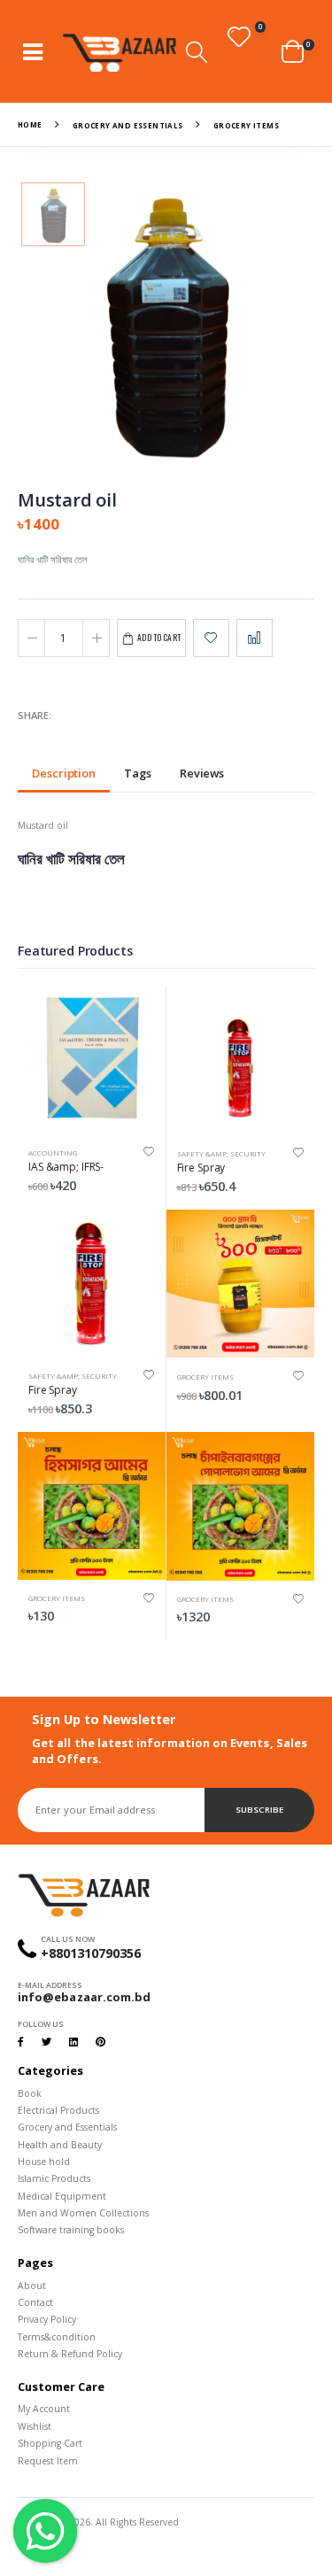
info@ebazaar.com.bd (84, 1997)
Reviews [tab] (202, 774)
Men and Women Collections (83, 2213)
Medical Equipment (62, 2196)
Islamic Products (54, 2178)
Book (30, 2093)
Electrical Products (58, 2110)
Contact (35, 2302)
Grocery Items (205, 1377)
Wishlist (35, 2426)
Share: (35, 716)
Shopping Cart (50, 2443)
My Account (44, 2409)
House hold (44, 2162)
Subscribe (259, 1810)
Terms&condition (57, 2337)
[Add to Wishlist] (211, 638)
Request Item (48, 2461)
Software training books (71, 2230)
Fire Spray (201, 1168)
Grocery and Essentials (128, 124)
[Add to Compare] (255, 638)
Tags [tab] (138, 774)
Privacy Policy (47, 2319)
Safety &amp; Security (221, 1153)
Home (30, 124)
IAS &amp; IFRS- (66, 1167)
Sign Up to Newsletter (104, 1719)
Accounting (53, 1153)
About (32, 2286)
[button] (197, 52)
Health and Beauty (60, 2145)
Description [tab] (64, 774)
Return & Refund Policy (70, 2354)
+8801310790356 (91, 1953)
